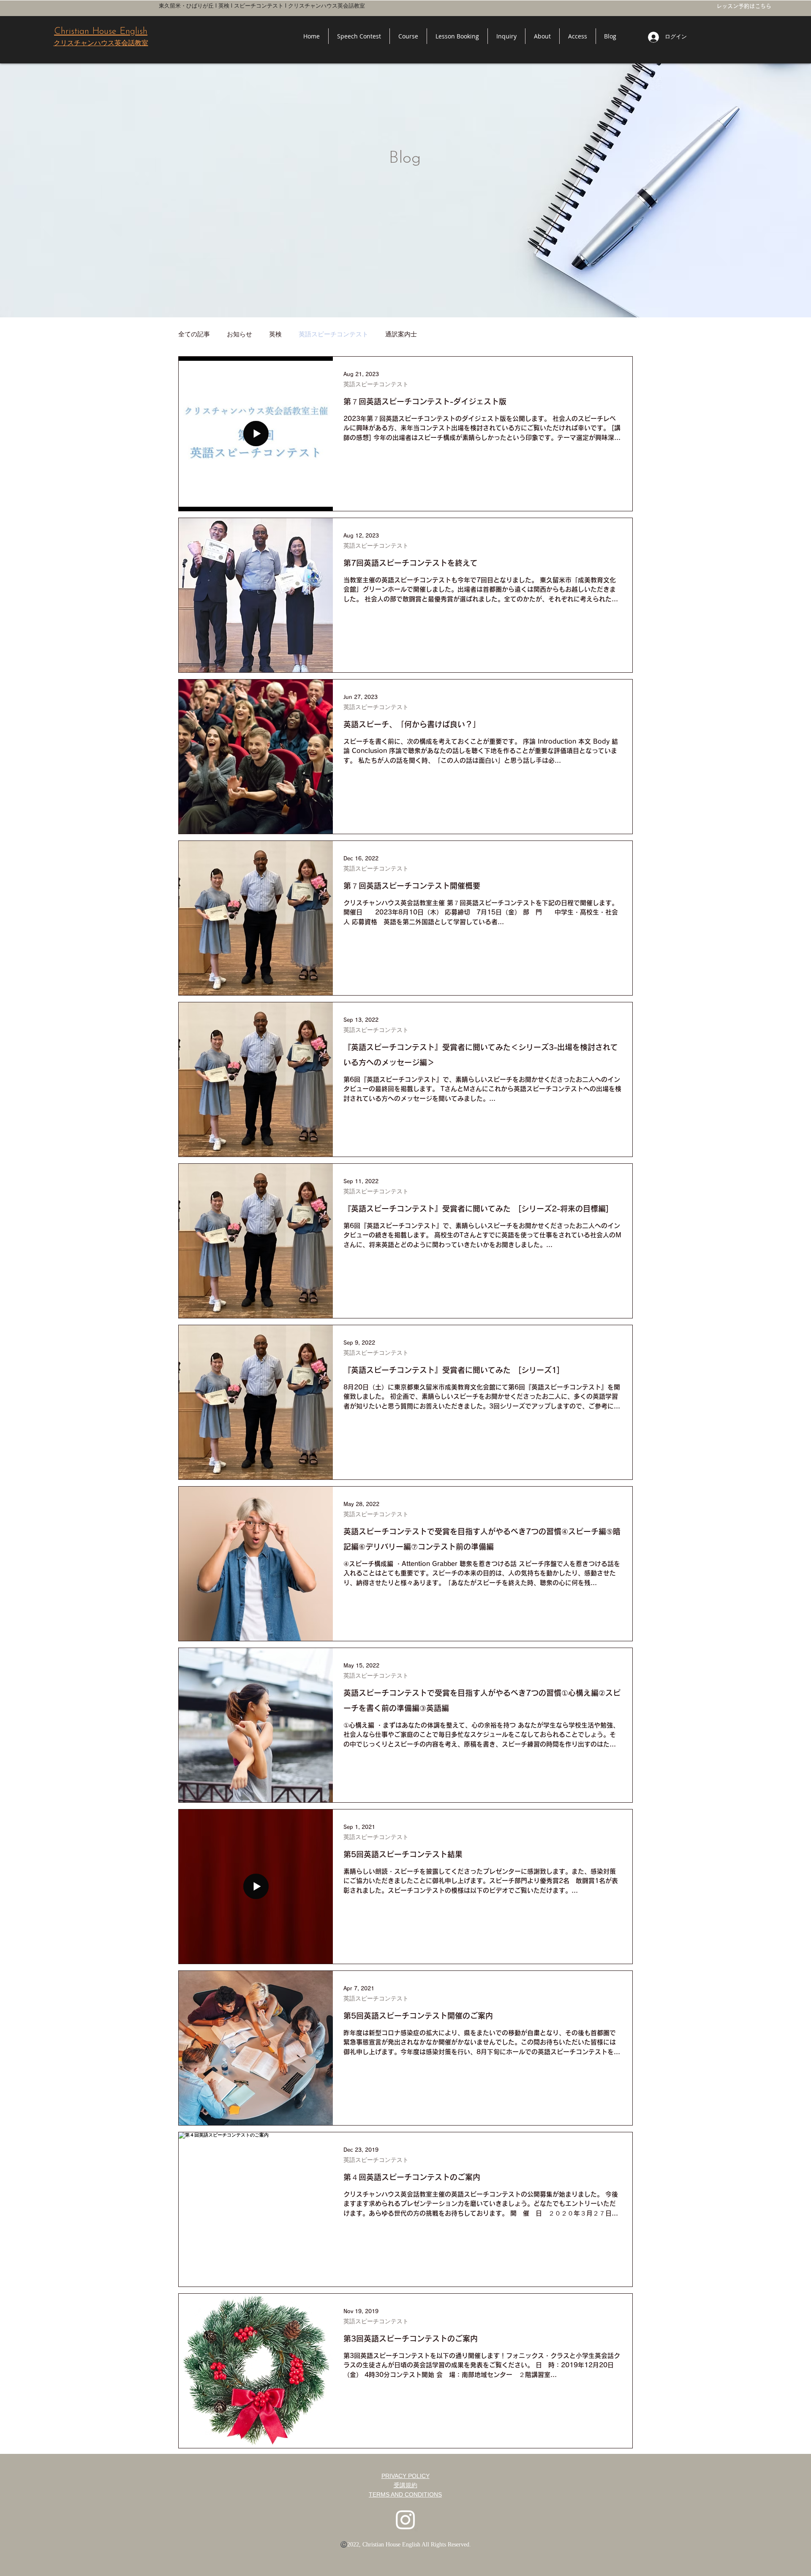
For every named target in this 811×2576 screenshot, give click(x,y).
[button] (408, 36)
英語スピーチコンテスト (333, 334)
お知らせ (239, 334)
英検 (275, 334)
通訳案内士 (401, 334)
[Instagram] (405, 2519)
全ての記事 (194, 334)
